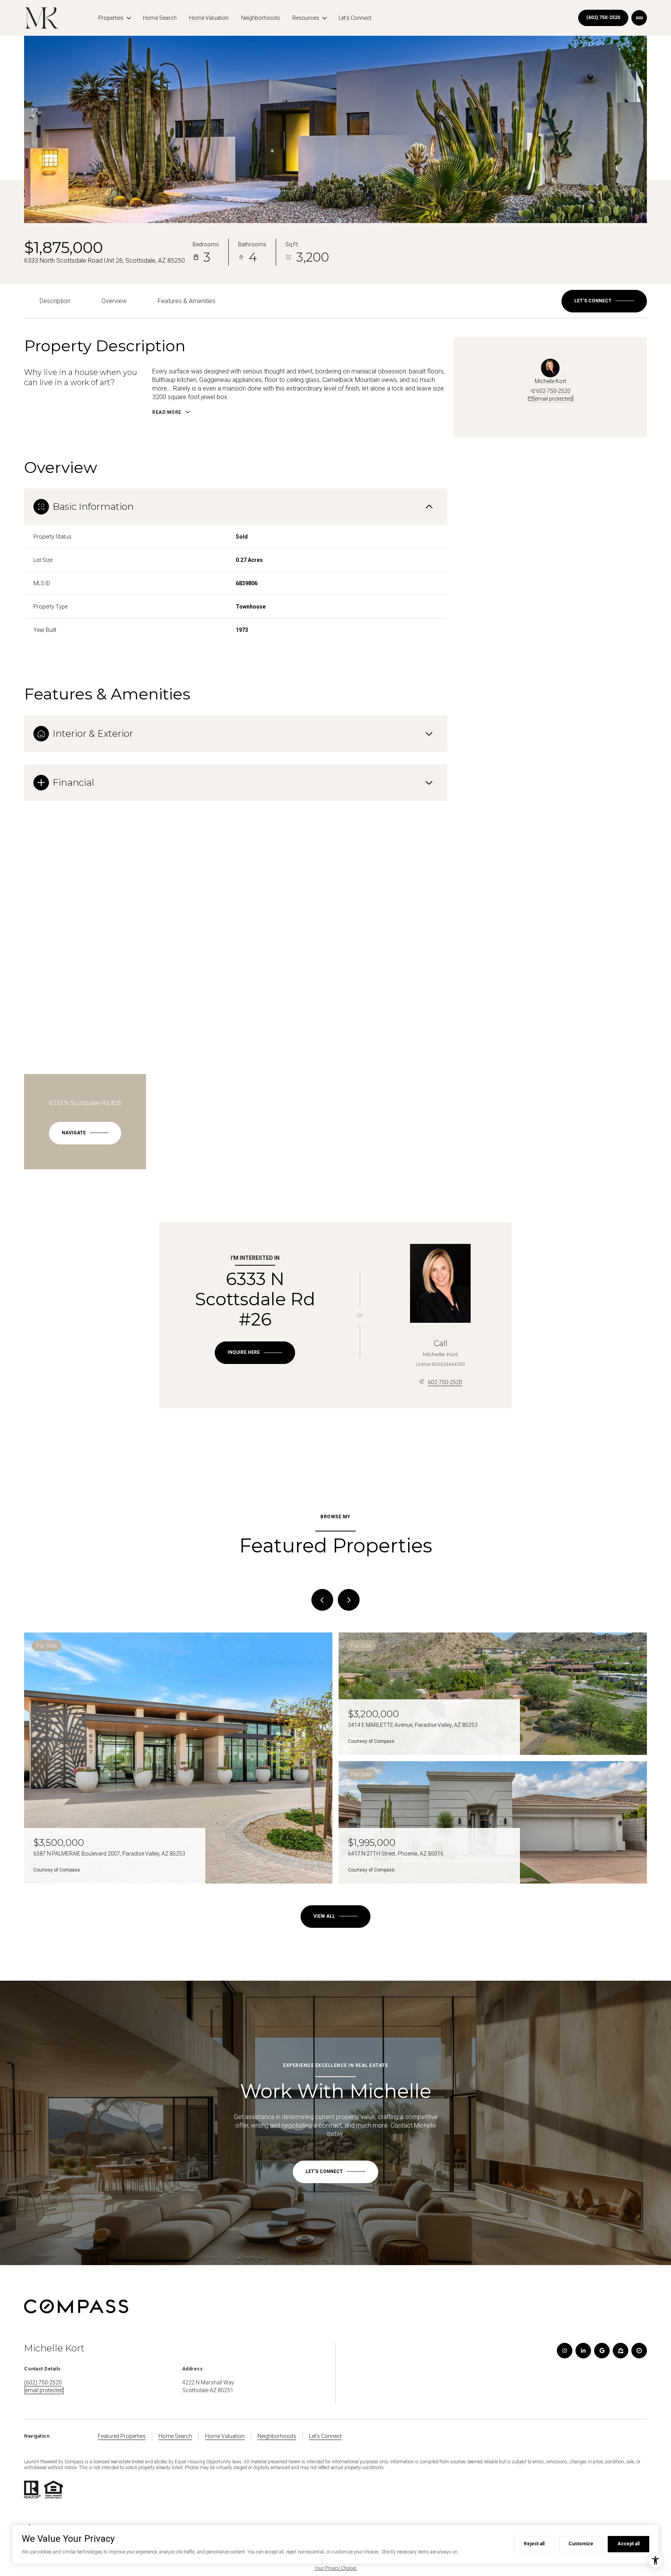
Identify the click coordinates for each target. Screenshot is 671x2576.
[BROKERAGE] (639, 2351)
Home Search (160, 18)
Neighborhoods (261, 18)
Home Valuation (209, 18)
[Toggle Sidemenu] (639, 18)
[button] (604, 301)
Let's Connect (355, 18)
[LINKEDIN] (583, 2351)
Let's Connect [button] (325, 2436)
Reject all (534, 2544)
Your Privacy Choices (336, 2568)
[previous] (322, 1600)
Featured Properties (122, 2436)
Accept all (628, 2544)
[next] (349, 1600)
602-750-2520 (553, 391)
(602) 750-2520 (603, 17)
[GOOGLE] (602, 2351)
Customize (581, 2544)
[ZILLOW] (621, 2351)
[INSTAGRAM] (565, 2351)
